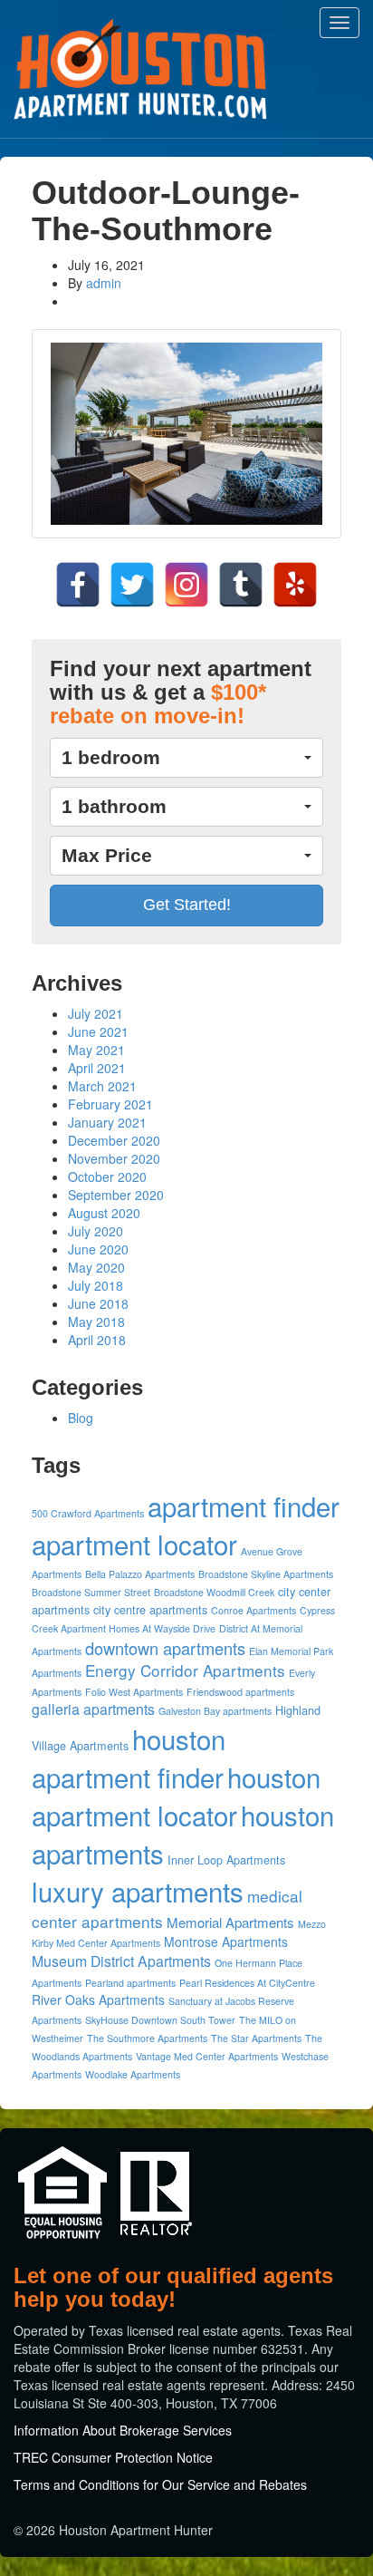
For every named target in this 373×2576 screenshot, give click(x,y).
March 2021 (102, 1086)
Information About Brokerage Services (123, 2430)
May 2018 (96, 1322)
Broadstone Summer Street (91, 1592)
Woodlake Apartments (133, 2074)
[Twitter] (132, 585)
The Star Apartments (256, 2038)
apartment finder (244, 1506)
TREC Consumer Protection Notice (113, 2457)
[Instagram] (186, 585)
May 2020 (96, 1267)
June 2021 (98, 1031)
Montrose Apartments (226, 1942)
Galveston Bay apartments (215, 1711)
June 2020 (98, 1249)
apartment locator (134, 1544)
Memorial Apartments (230, 1922)
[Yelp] (295, 585)
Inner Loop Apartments (226, 1860)
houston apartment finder (129, 1758)
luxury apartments (138, 1891)
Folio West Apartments (134, 1692)
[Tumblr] (241, 585)
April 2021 (97, 1068)
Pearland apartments (130, 1983)
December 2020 (114, 1140)
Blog (81, 1418)
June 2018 (98, 1303)
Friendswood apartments (240, 1692)
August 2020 (104, 1213)
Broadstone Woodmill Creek (214, 1592)
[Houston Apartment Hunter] (140, 69)
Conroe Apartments (253, 1610)
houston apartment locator (176, 1796)
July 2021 (96, 1013)
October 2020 (107, 1177)
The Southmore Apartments (147, 2038)
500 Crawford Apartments (88, 1513)
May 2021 (96, 1050)
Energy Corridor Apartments (185, 1670)
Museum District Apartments (121, 1961)
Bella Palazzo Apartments (140, 1574)
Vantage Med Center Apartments (207, 2056)
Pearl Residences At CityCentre (247, 1983)
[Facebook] (78, 585)
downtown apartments (165, 1648)
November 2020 (114, 1158)
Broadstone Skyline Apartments (266, 1574)
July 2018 (96, 1285)
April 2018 (97, 1340)
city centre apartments (150, 1610)
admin (104, 283)
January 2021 (107, 1122)
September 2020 (116, 1195)
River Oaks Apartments (98, 2000)
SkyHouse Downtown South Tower (160, 2020)
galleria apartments (93, 1709)
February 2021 (110, 1104)
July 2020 (96, 1231)
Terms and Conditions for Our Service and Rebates (160, 2484)
